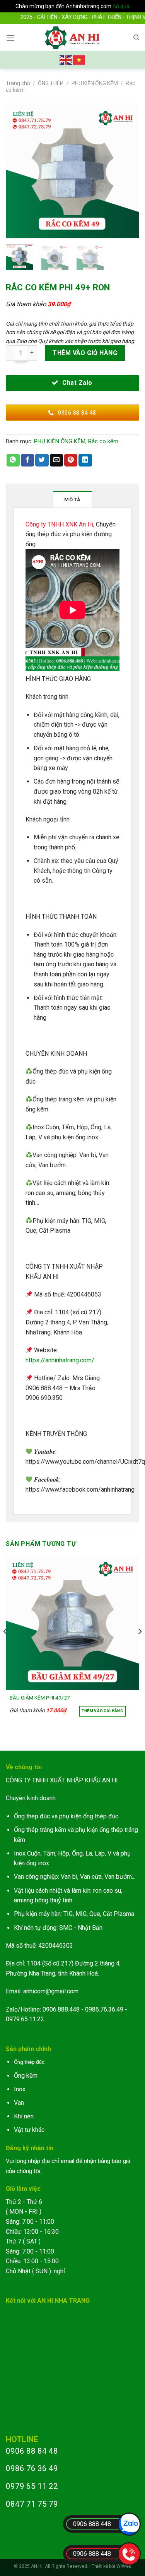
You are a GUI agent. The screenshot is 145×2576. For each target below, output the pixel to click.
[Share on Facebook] (27, 460)
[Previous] (15, 172)
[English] (66, 59)
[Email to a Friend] (56, 460)
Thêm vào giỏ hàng (85, 353)
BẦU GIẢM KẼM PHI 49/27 (40, 1698)
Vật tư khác (29, 2130)
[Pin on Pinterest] (71, 460)
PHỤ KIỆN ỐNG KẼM (95, 83)
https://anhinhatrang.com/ (60, 1360)
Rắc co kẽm (103, 441)
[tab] (73, 499)
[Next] (130, 172)
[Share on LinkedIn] (85, 460)
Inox (20, 2089)
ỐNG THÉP (51, 83)
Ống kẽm (26, 2076)
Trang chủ (18, 83)
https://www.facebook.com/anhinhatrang (80, 1490)
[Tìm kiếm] (136, 38)
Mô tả (72, 500)
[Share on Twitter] (42, 460)
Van (19, 2103)
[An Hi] (72, 38)
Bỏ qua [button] (121, 6)
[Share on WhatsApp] (13, 460)
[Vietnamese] (79, 59)
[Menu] (10, 38)
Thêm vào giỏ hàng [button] (102, 1711)
